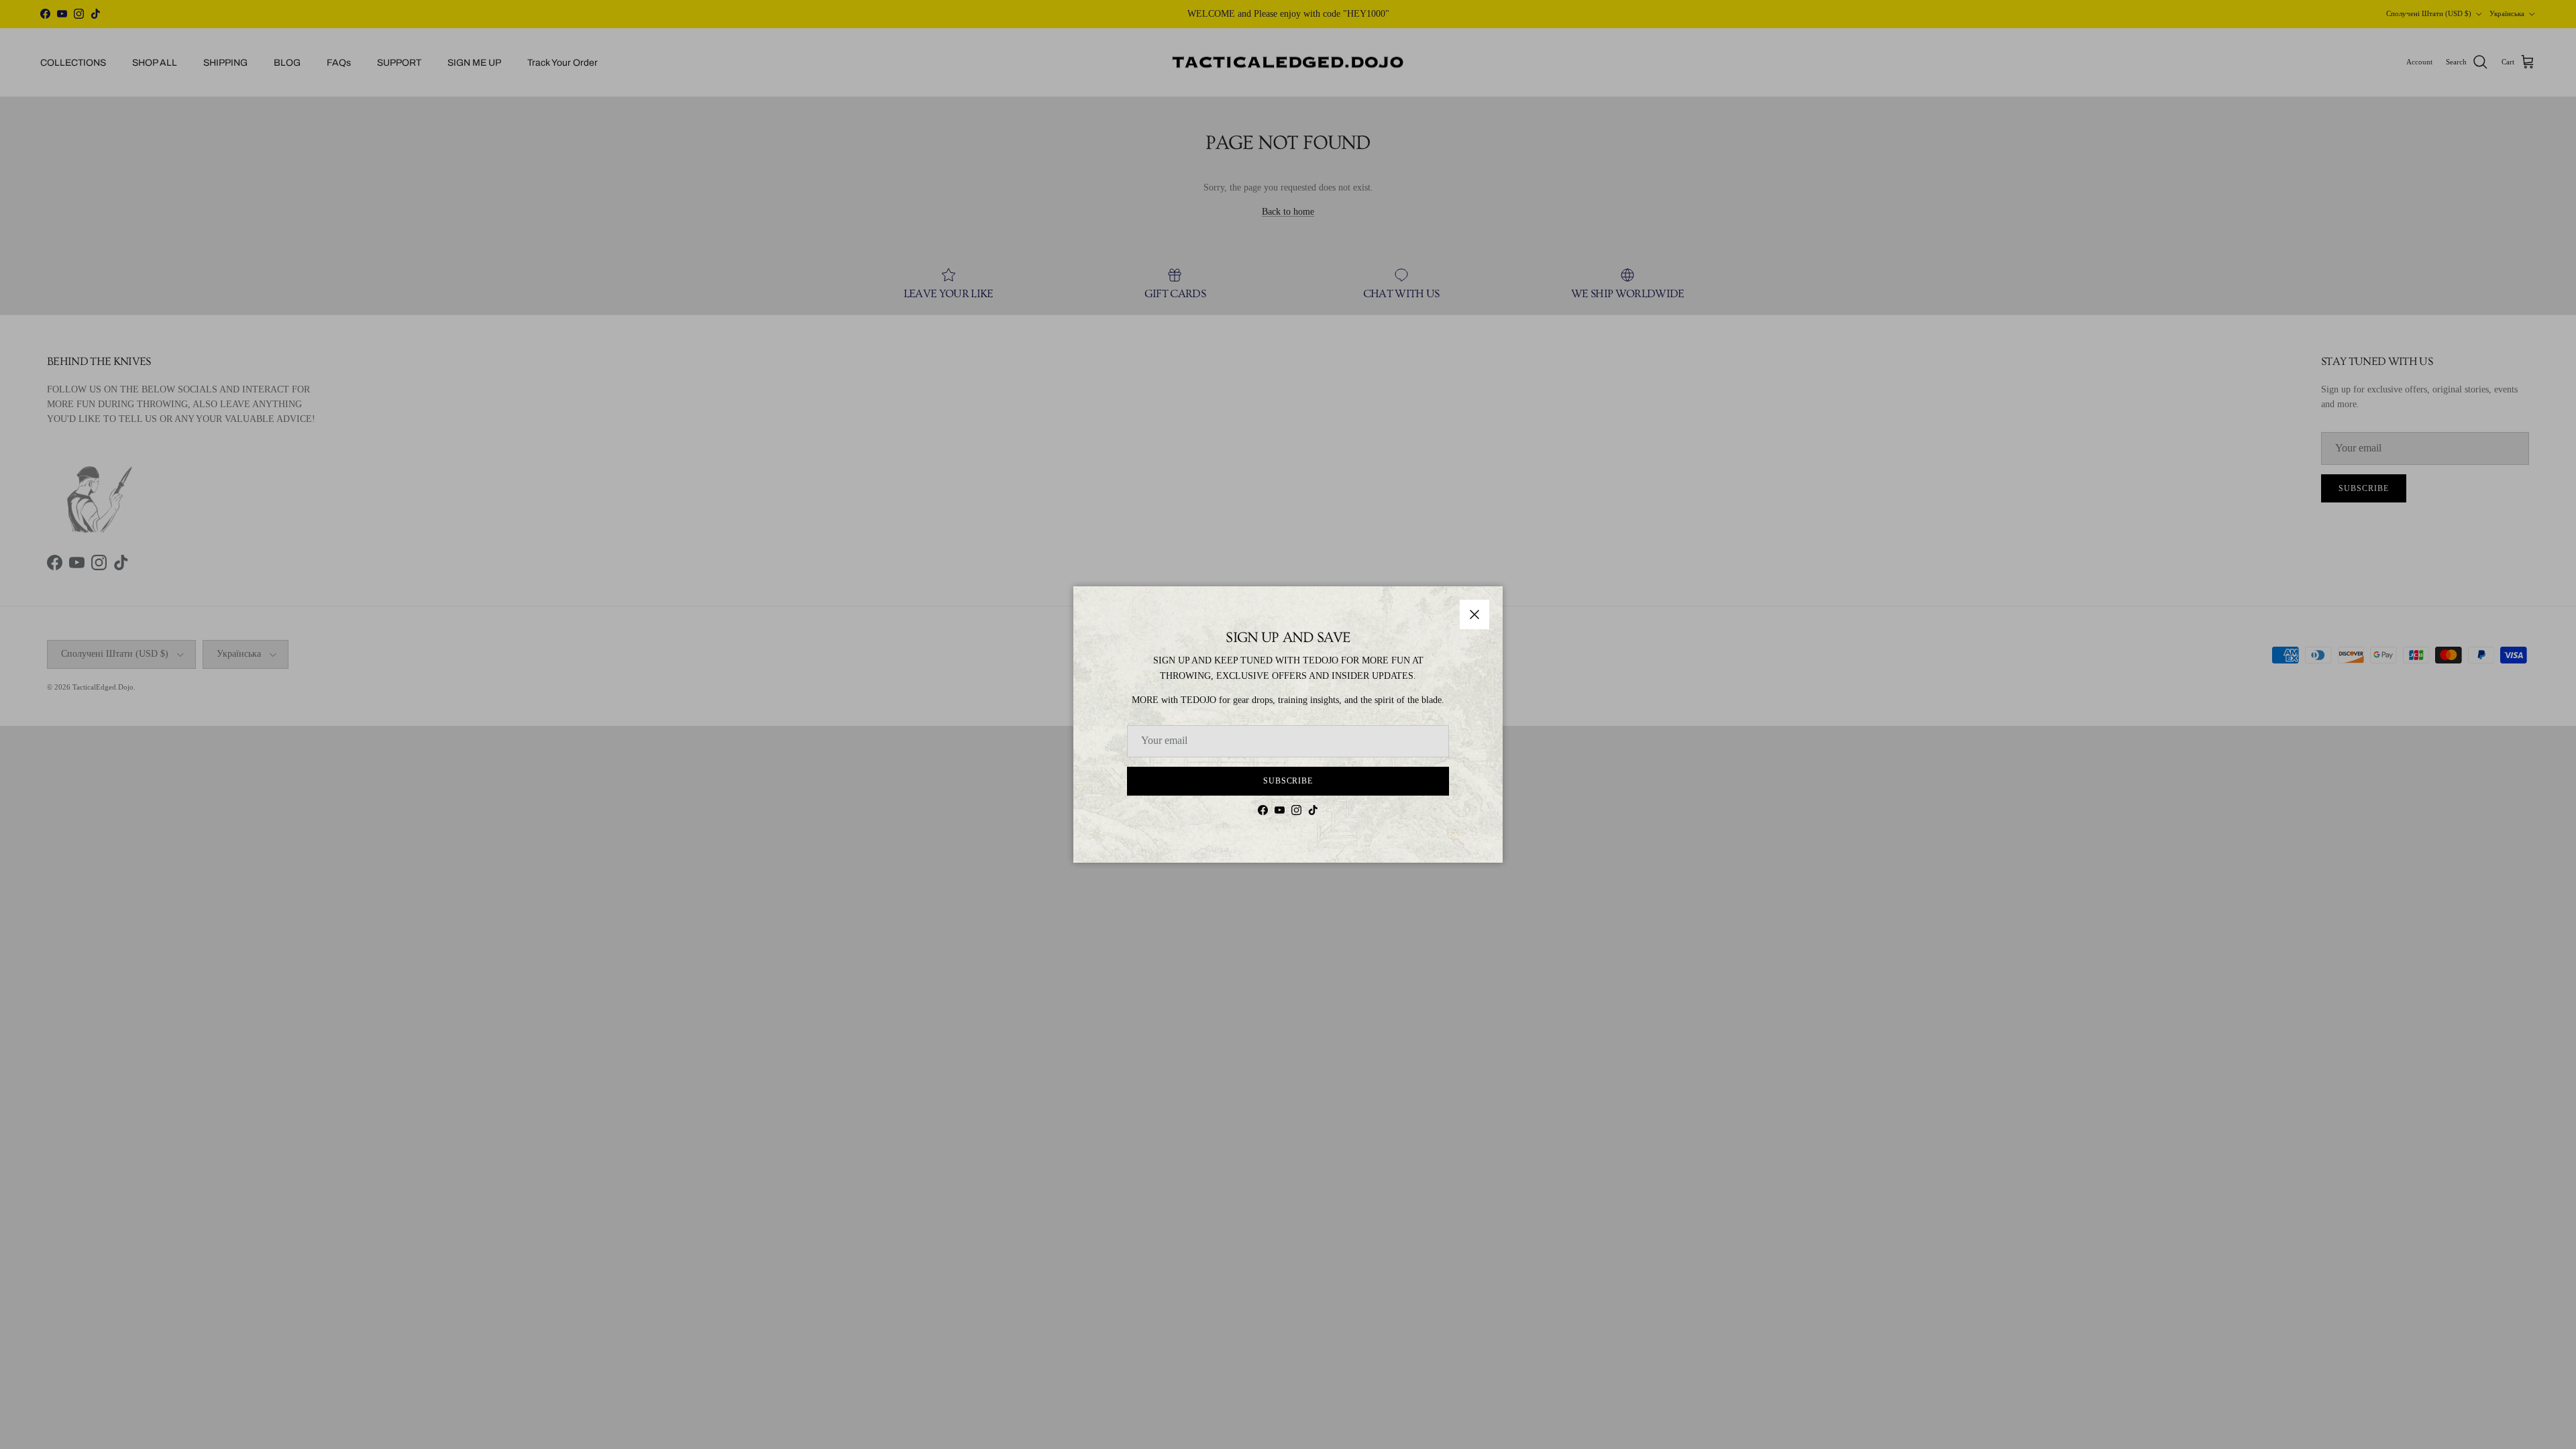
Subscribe (1288, 781)
